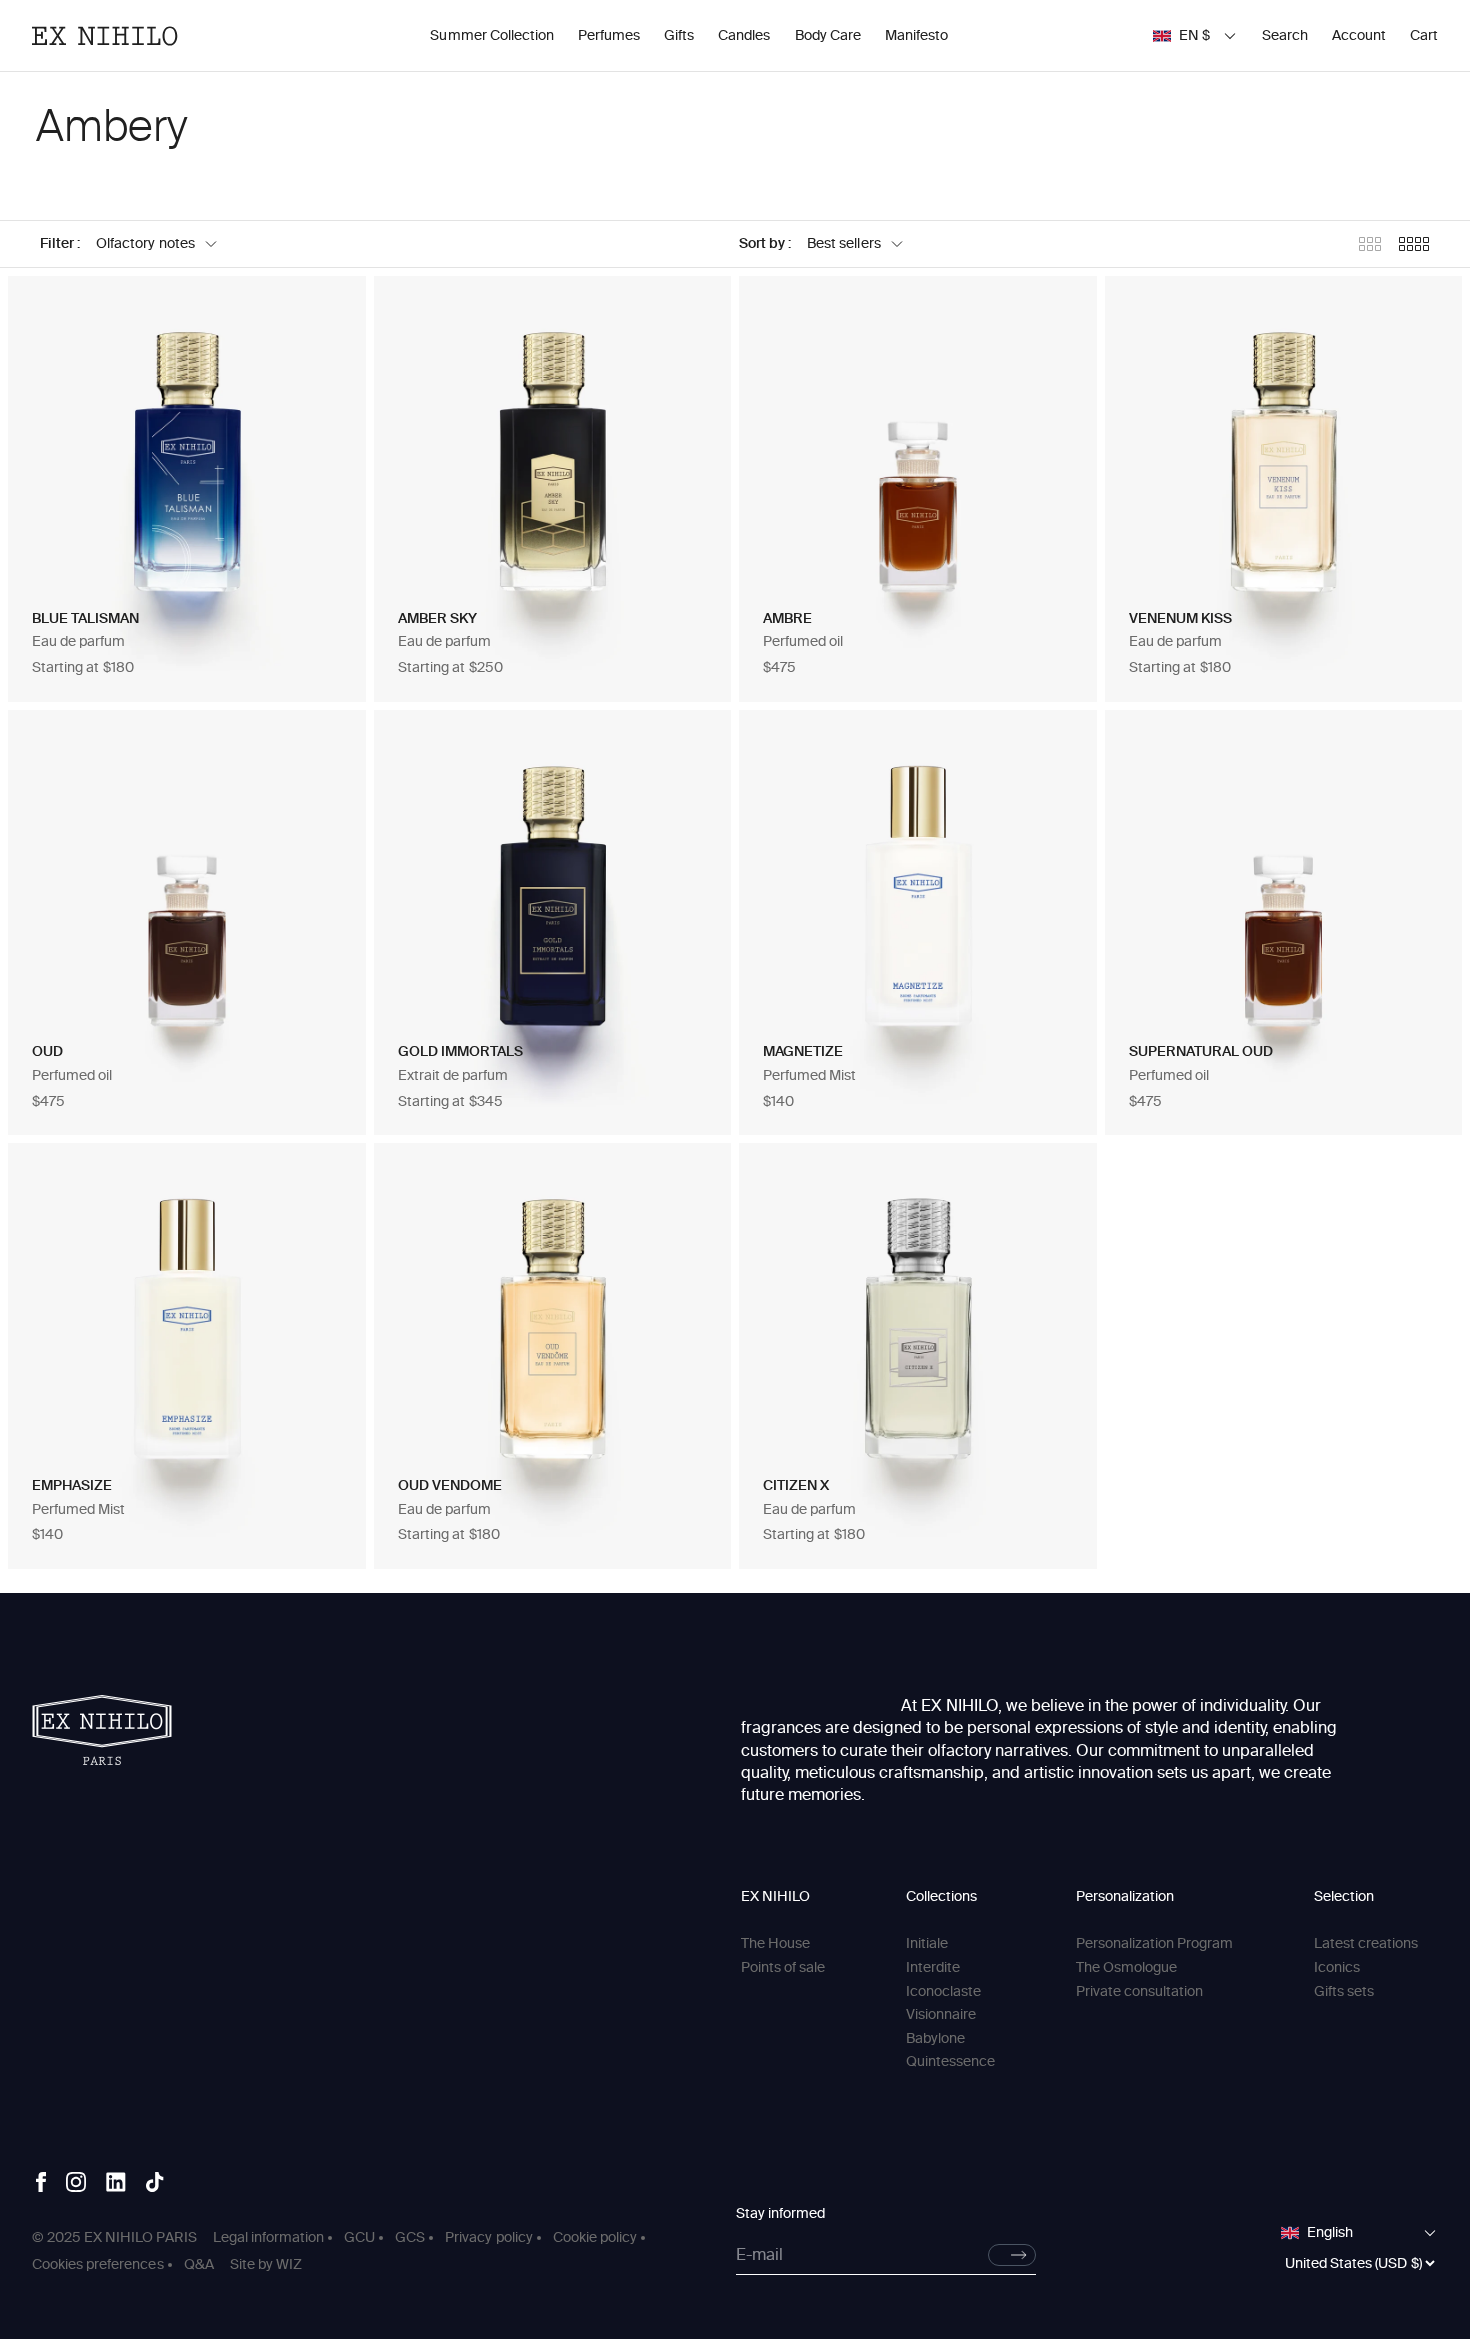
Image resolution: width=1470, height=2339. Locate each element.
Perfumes (609, 35)
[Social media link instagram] (76, 2182)
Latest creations (1366, 1943)
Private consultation (1140, 1991)
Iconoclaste (943, 1991)
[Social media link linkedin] (116, 2182)
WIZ (289, 2264)
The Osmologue (1126, 1967)
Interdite (933, 1967)
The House (775, 1943)
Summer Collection (491, 35)
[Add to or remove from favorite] (330, 312)
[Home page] (102, 1730)
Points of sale (783, 1967)
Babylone (935, 2038)
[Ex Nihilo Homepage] (105, 36)
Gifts (679, 35)
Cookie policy (595, 2237)
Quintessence (950, 2061)
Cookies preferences (98, 2264)
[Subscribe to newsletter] (1012, 2255)
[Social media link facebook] (41, 2182)
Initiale (927, 1943)
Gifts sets (1344, 1991)
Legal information (268, 2237)
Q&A (199, 2264)
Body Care (828, 35)
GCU (359, 2237)
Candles (744, 35)
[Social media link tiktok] (155, 2182)
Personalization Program (1155, 1943)
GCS (410, 2237)
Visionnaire (941, 2014)
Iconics (1337, 1967)
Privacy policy (488, 2237)
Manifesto (916, 35)
